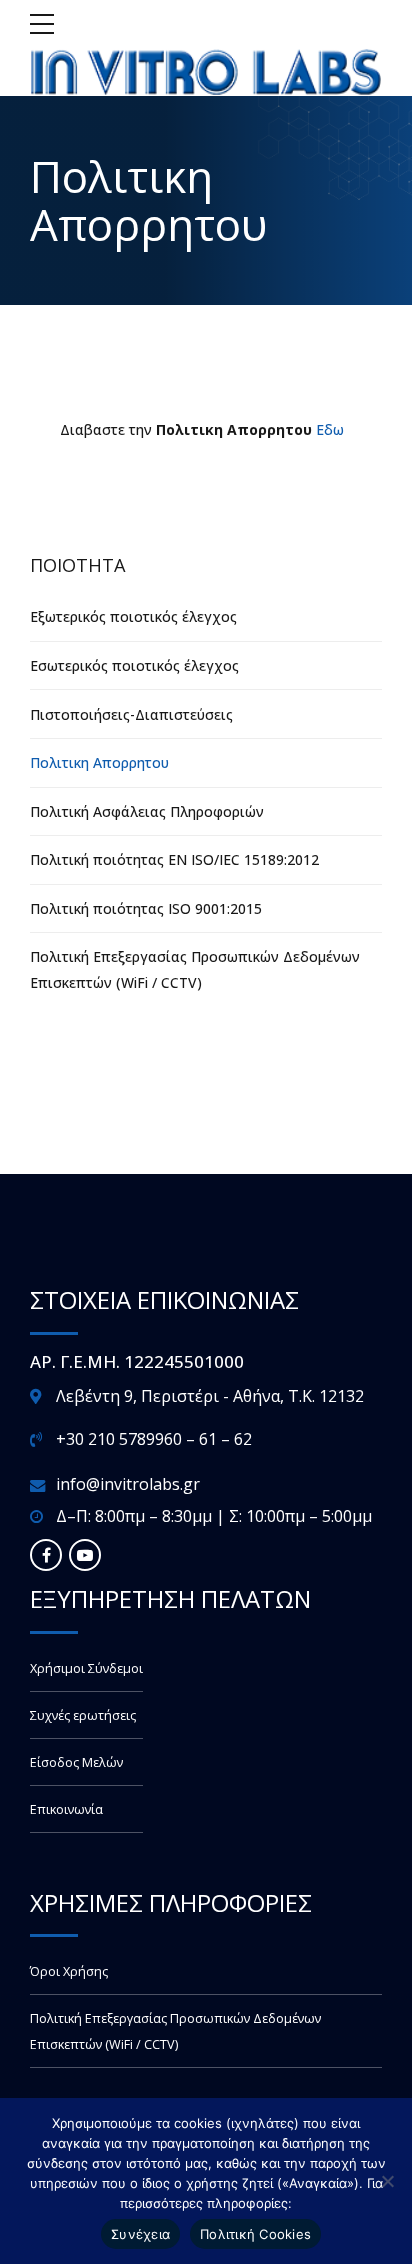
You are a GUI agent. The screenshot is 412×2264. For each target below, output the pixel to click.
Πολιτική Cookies (255, 2234)
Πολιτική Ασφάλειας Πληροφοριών (147, 811)
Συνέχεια (140, 2234)
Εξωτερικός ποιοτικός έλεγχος (133, 616)
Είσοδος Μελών (76, 1762)
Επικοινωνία (66, 1809)
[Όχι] (387, 2181)
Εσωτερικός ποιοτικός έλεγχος (134, 665)
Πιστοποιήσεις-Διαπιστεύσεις (131, 714)
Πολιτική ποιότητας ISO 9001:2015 (146, 908)
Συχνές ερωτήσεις (83, 1715)
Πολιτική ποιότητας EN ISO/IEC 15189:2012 (174, 859)
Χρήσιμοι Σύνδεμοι (86, 1668)
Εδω (330, 429)
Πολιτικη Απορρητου (99, 762)
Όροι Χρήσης (69, 1971)
